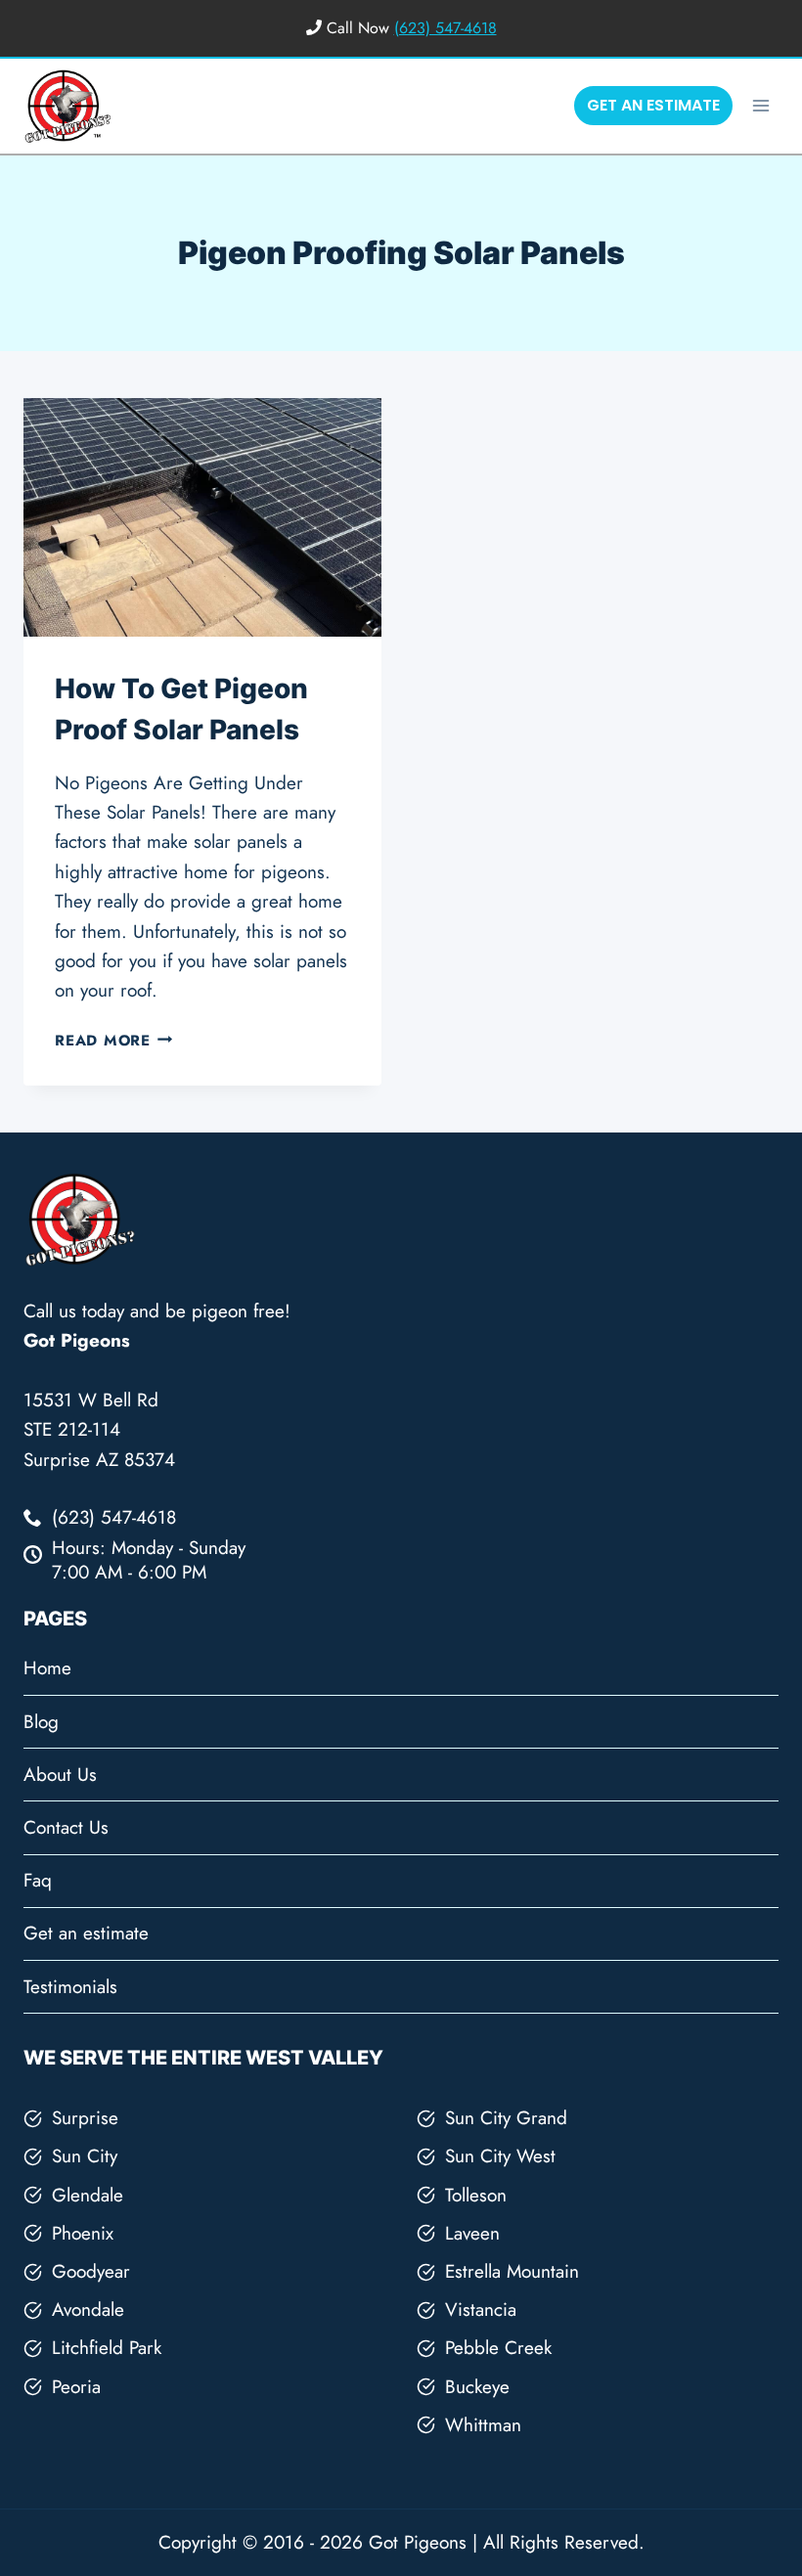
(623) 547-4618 (446, 28)
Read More (114, 1041)
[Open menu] (760, 105)
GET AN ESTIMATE (653, 105)
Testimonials (70, 1987)
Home (47, 1668)
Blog (41, 1722)
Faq (38, 1880)
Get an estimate (86, 1933)
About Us (60, 1775)
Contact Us (66, 1827)
